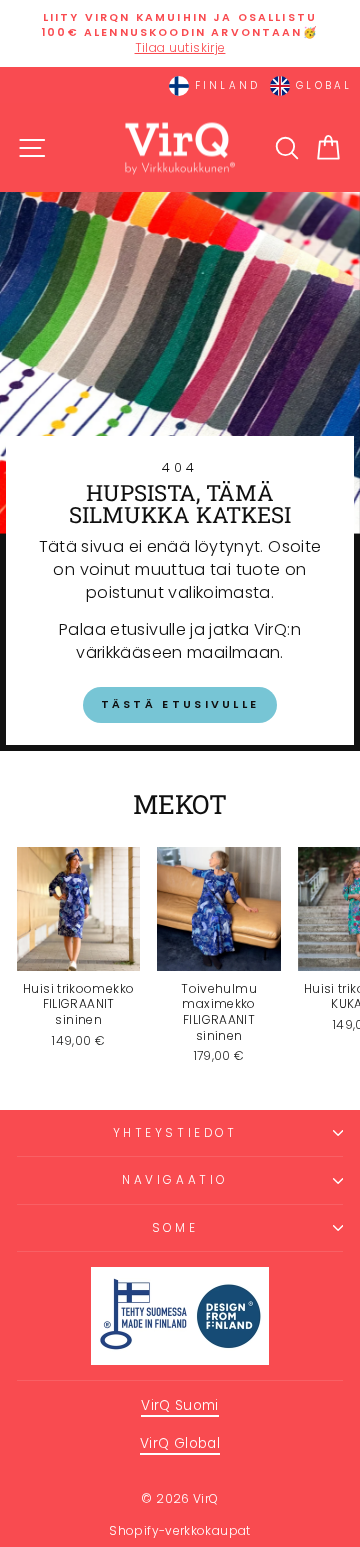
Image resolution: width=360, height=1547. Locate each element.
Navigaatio (174, 1180)
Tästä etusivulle (180, 704)
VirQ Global (180, 1443)
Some (175, 1228)
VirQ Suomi (180, 1405)
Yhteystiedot (175, 1133)
